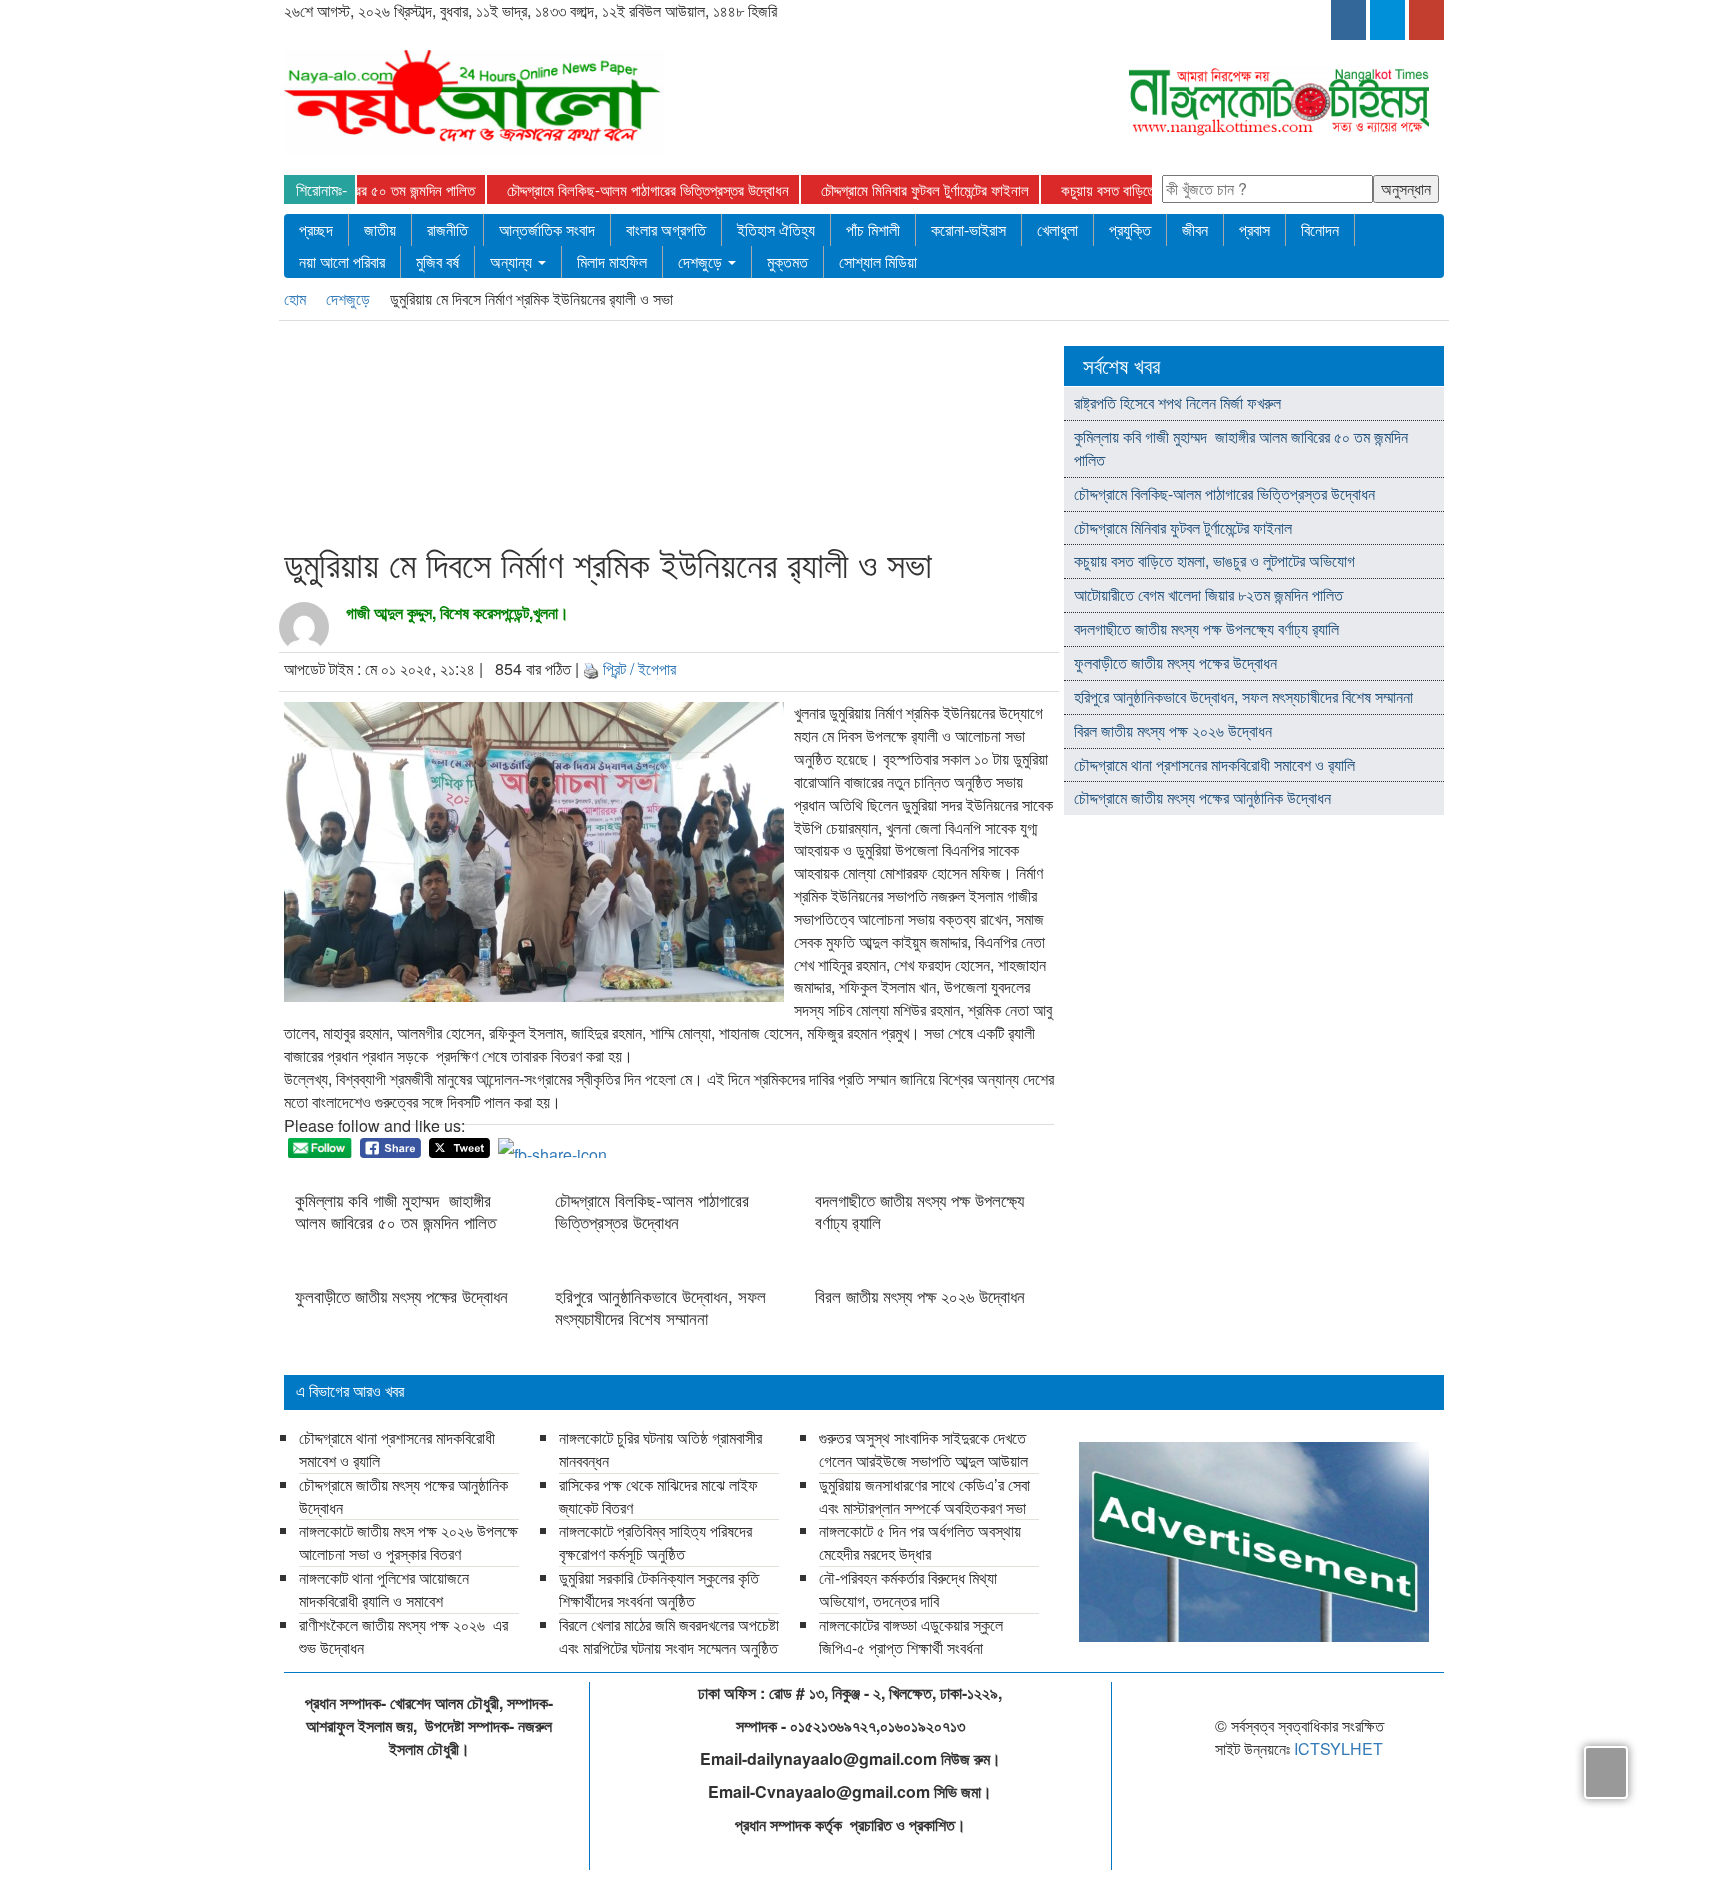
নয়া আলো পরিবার (342, 261)
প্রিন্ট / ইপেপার (639, 668)
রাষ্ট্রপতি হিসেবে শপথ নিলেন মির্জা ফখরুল (1177, 402)
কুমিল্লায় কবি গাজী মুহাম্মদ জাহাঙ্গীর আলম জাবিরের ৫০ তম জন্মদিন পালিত (395, 1211)
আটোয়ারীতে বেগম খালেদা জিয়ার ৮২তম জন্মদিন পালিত (1208, 594)
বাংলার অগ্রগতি (666, 229)
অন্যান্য (513, 261)
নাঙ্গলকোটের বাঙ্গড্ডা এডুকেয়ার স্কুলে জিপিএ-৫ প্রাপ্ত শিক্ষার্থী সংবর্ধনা (911, 1636)
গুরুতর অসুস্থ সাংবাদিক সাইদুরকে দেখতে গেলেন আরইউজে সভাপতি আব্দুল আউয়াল (923, 1449)
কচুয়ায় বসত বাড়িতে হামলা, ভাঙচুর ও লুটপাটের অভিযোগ (1156, 189)
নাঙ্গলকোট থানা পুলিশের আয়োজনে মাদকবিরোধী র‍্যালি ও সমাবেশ (384, 1589)
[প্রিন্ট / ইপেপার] (591, 668)
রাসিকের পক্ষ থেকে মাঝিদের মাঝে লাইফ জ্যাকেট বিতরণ (658, 1496)
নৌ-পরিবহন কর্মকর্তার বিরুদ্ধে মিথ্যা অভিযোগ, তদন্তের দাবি (908, 1589)
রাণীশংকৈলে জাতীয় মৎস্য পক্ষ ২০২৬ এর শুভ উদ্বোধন (403, 1636)
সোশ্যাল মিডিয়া (878, 261)
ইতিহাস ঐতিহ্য (776, 229)
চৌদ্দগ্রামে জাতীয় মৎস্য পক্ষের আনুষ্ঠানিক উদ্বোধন (1202, 797)
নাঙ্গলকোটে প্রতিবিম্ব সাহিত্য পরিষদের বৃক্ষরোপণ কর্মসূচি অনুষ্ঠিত (655, 1542)
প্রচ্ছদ (316, 229)
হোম (297, 298)
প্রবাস (1254, 229)
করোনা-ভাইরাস (968, 229)
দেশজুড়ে (702, 261)
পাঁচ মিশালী (873, 229)
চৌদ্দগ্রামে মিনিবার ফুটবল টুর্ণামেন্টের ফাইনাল (887, 189)
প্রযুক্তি (1130, 229)
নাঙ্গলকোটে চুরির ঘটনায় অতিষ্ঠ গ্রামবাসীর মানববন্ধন (660, 1449)
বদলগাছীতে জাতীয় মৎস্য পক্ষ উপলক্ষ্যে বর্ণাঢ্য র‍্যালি (919, 1211)
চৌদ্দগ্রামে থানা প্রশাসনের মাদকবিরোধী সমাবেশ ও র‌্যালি (1214, 764)
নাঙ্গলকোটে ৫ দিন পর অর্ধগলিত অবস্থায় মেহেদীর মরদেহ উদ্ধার (920, 1542)
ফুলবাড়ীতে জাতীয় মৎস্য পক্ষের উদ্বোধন (401, 1296)
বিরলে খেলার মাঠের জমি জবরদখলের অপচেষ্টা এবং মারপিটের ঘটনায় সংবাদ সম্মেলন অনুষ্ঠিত (669, 1636)
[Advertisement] (663, 437)
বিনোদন (1320, 229)
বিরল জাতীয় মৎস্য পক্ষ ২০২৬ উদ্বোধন (922, 1296)
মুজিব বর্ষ (437, 261)
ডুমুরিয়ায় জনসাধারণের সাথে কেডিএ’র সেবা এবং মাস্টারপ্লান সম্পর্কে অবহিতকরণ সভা (924, 1496)
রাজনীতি (447, 229)
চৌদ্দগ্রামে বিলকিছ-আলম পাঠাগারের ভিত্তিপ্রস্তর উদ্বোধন (610, 189)
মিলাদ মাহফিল (612, 261)
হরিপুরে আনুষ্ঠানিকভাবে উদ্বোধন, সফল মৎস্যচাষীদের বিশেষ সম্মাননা (660, 1307)
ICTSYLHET (1338, 1748)
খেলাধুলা (1057, 229)
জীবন (1195, 229)
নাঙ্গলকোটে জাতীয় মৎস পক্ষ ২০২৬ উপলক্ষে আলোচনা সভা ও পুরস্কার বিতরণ (408, 1542)
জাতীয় (380, 229)
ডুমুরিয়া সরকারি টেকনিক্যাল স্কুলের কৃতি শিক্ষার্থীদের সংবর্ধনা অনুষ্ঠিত (659, 1589)
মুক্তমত (787, 261)
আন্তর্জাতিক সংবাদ (547, 229)
